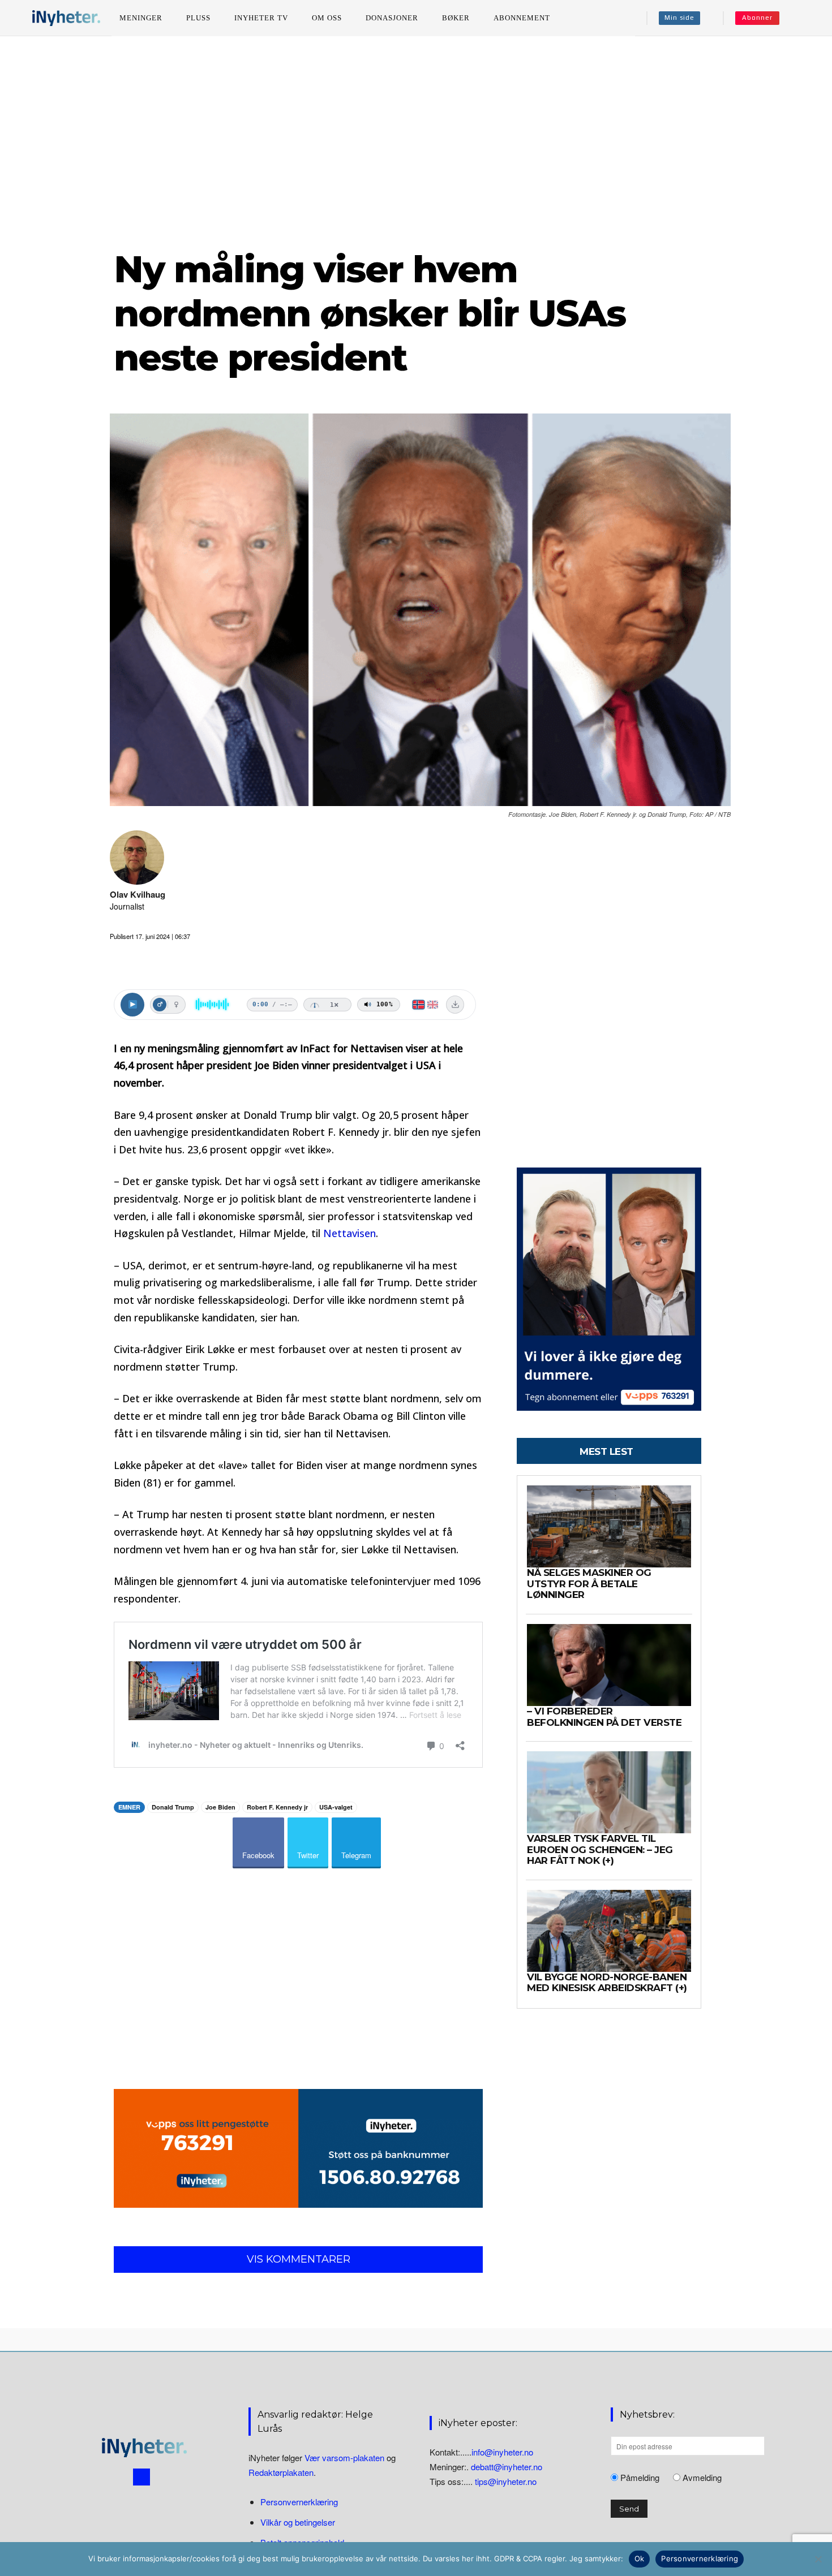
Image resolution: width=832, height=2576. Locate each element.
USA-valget (336, 1807)
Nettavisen (349, 1233)
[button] (804, 18)
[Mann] (160, 1005)
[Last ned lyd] (455, 1005)
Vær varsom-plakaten (344, 2457)
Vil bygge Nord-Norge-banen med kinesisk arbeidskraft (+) (607, 1983)
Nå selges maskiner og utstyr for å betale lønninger (589, 1584)
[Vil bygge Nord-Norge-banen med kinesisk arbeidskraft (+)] (609, 1931)
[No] (818, 2559)
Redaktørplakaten (281, 2472)
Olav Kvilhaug (138, 895)
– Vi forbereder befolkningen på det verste (604, 1717)
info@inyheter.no (502, 2452)
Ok (640, 2558)
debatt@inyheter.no (507, 2467)
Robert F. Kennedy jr (277, 1807)
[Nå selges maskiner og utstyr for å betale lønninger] (609, 1526)
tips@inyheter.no (506, 2481)
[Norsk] (419, 1005)
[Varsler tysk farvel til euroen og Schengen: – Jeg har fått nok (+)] (609, 1792)
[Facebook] (141, 2477)
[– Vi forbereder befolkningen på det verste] (609, 1665)
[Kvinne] (176, 1005)
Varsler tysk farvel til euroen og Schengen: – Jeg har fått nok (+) (600, 1849)
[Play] (132, 1005)
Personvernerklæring (299, 2502)
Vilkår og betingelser (298, 2522)
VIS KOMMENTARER (299, 2259)
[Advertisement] (416, 141)
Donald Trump (173, 1807)
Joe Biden (220, 1807)
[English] (433, 1005)
